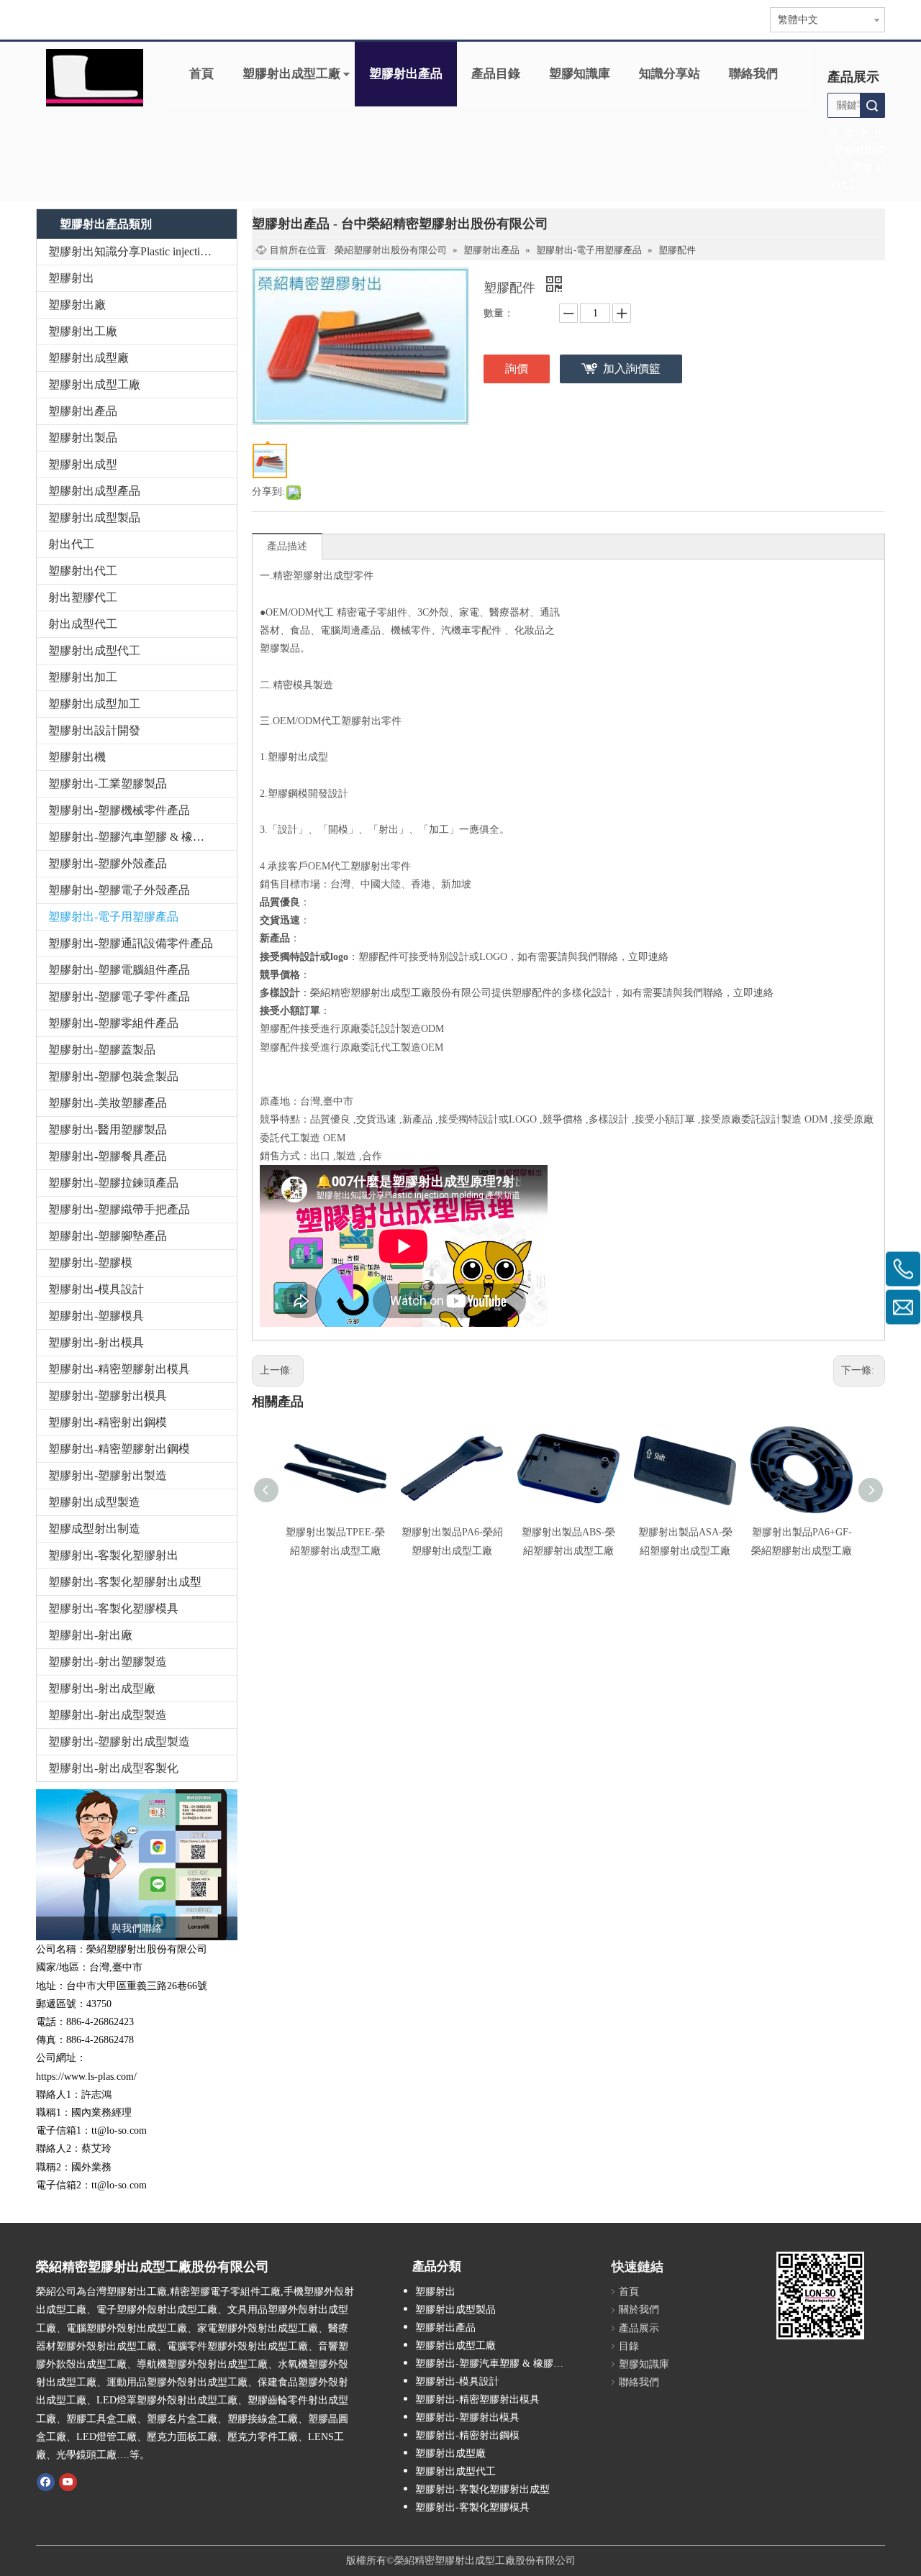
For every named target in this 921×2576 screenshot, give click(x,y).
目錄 (629, 2346)
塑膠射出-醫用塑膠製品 (108, 1129)
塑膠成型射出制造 (94, 1529)
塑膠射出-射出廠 (90, 1635)
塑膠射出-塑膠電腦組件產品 (119, 970)
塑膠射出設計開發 (94, 730)
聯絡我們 (753, 74)
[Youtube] (68, 2481)
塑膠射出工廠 (83, 331)
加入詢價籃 (632, 369)
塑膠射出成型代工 (94, 650)
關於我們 (639, 2310)
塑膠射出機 (77, 757)
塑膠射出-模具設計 (96, 1289)
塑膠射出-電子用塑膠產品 (113, 917)
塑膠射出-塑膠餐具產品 (108, 1156)
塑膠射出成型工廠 (291, 74)
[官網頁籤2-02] (95, 78)
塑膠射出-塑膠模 (90, 1262)
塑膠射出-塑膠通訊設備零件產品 (131, 943)
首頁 (201, 74)
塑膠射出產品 (406, 74)
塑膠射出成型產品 (94, 491)
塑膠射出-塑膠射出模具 (108, 1396)
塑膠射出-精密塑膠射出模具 (119, 1369)
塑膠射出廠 (77, 305)
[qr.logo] (820, 2296)
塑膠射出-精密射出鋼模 (108, 1422)
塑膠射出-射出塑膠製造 (108, 1662)
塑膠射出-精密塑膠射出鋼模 (119, 1449)
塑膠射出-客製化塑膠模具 (113, 1608)
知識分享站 (670, 74)
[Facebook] (46, 2481)
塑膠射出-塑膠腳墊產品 (108, 1236)
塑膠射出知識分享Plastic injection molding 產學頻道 (142, 251)
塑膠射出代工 (83, 571)
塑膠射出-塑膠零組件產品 (113, 1023)
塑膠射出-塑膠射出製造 (108, 1475)
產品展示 (639, 2328)
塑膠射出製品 (83, 438)
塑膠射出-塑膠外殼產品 (108, 863)
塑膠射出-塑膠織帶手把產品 (119, 1209)
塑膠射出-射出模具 (96, 1342)
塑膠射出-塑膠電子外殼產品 (119, 890)
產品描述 (287, 546)
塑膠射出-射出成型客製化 (113, 1768)
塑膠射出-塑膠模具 (96, 1316)
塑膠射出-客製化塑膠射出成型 (125, 1582)
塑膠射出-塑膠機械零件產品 (119, 810)
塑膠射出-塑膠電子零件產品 (119, 996)
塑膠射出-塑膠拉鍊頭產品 (113, 1183)
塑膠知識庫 (580, 74)
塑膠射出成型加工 (94, 704)
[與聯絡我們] (137, 1865)
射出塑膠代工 (83, 597)
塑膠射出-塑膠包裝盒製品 (113, 1076)
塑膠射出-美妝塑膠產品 (108, 1103)
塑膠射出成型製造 (94, 1502)
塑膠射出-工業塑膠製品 (108, 784)
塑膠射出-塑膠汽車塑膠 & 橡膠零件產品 (142, 837)
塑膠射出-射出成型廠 (102, 1688)
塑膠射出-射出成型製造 (108, 1715)
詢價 (517, 369)
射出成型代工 (83, 624)
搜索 (872, 105)
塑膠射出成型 (83, 464)
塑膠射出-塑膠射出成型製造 (119, 1741)
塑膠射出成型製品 (94, 517)
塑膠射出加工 (83, 677)
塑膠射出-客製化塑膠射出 (113, 1555)
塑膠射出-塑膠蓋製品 (102, 1050)
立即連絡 (648, 957)
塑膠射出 (71, 278)
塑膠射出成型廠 (89, 358)
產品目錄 (496, 74)
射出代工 (71, 544)
